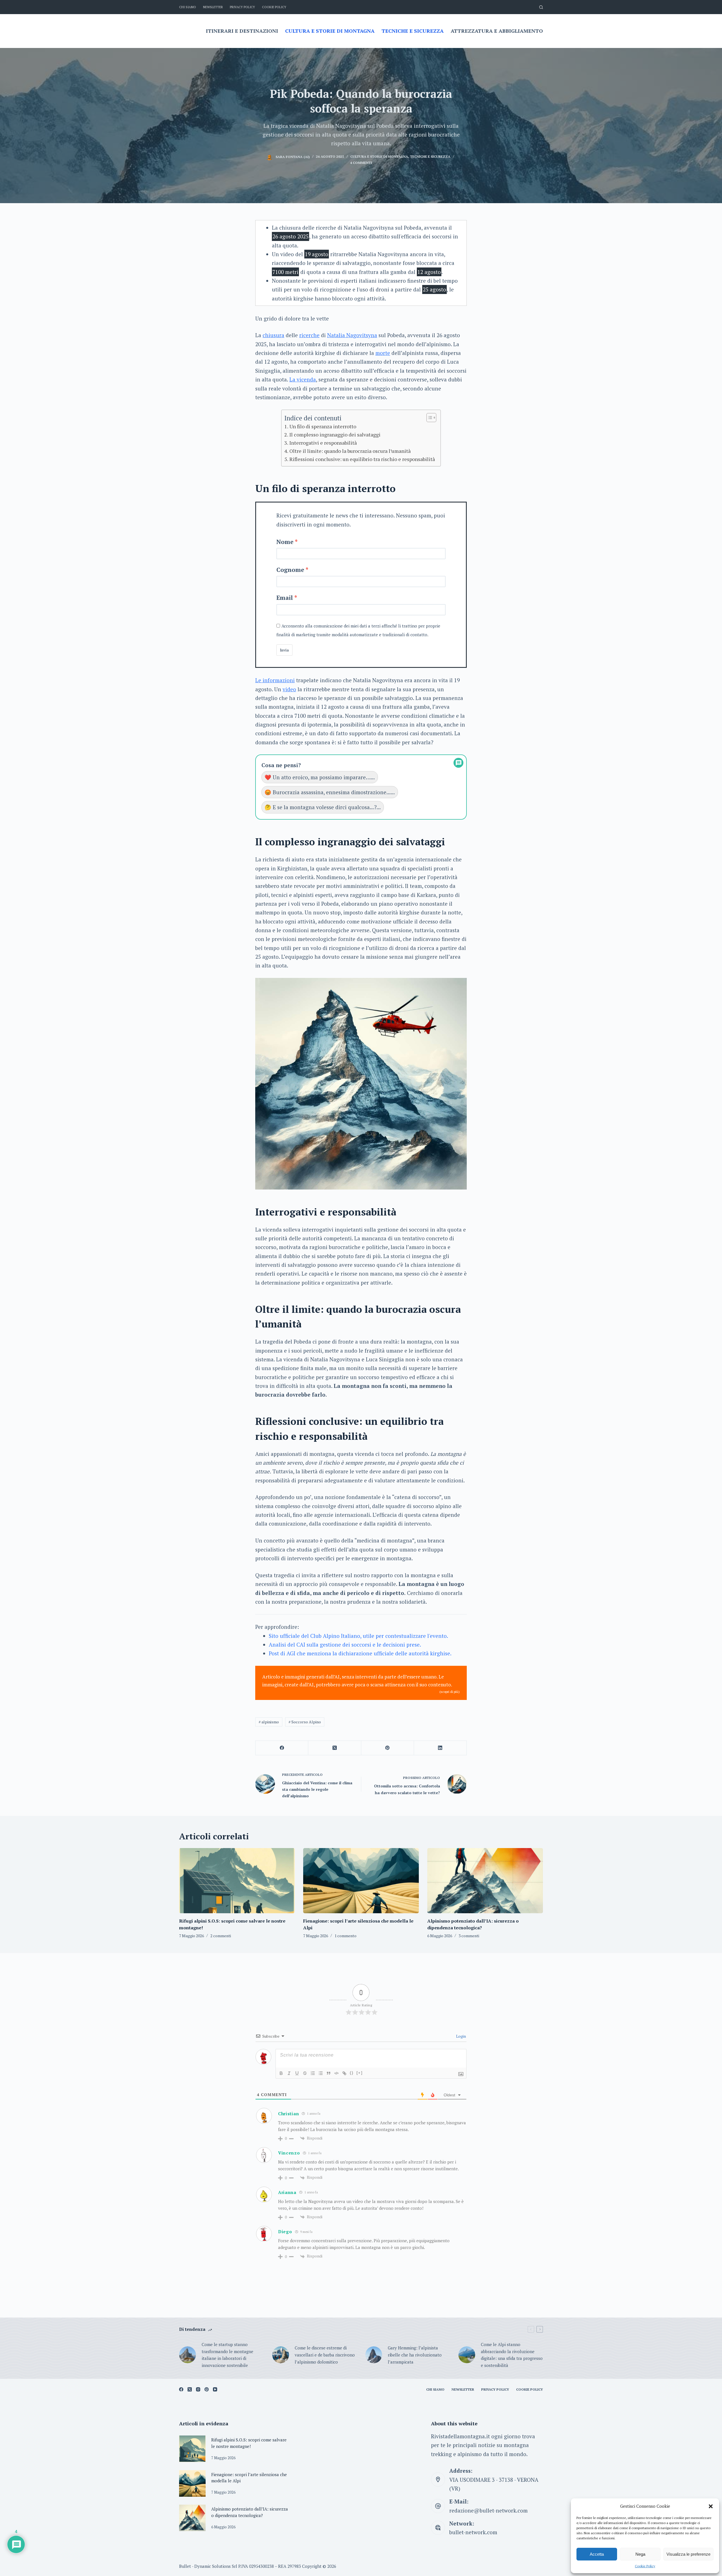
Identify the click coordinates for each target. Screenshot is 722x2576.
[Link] (344, 2073)
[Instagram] (198, 2389)
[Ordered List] (313, 2073)
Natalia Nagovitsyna (352, 335)
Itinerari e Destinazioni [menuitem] (242, 31)
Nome (285, 542)
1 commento (345, 1936)
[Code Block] (336, 2073)
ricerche (309, 335)
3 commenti (469, 1936)
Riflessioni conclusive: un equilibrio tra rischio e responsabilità (362, 459)
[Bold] (281, 2073)
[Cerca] (541, 7)
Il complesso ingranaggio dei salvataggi (335, 435)
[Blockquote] (329, 2073)
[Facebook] (282, 1748)
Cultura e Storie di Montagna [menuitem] (330, 31)
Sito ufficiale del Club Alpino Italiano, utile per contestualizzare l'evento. (358, 1636)
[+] (360, 2073)
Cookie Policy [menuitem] (274, 7)
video (289, 689)
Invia (284, 650)
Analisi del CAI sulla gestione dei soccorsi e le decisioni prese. (345, 1644)
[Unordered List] (321, 2073)
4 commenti (361, 163)
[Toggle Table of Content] (429, 418)
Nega (640, 2554)
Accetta (597, 2554)
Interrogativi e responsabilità (323, 443)
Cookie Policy (645, 2566)
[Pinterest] (388, 1748)
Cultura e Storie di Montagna (379, 156)
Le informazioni (275, 680)
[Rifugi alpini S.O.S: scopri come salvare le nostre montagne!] (237, 1881)
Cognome (290, 570)
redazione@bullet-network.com (488, 2510)
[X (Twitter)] (335, 1748)
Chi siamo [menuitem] (188, 7)
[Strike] (305, 2073)
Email (285, 598)
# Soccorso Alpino (305, 1722)
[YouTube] (215, 2389)
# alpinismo (269, 1722)
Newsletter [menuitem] (213, 7)
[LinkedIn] (440, 1748)
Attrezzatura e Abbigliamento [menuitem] (497, 31)
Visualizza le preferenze (688, 2554)
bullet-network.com (473, 2532)
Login (461, 2036)
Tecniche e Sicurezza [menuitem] (413, 31)
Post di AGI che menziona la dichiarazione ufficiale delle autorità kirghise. (360, 1653)
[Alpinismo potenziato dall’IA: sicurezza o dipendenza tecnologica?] (485, 1881)
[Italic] (289, 2073)
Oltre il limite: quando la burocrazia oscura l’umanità (350, 451)
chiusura (273, 335)
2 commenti (221, 1936)
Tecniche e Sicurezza (430, 156)
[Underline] (297, 2073)
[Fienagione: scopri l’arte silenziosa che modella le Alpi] (361, 1881)
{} (352, 2073)
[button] (711, 2506)
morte (383, 353)
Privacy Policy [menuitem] (242, 7)
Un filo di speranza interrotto (323, 426)
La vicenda (303, 379)
